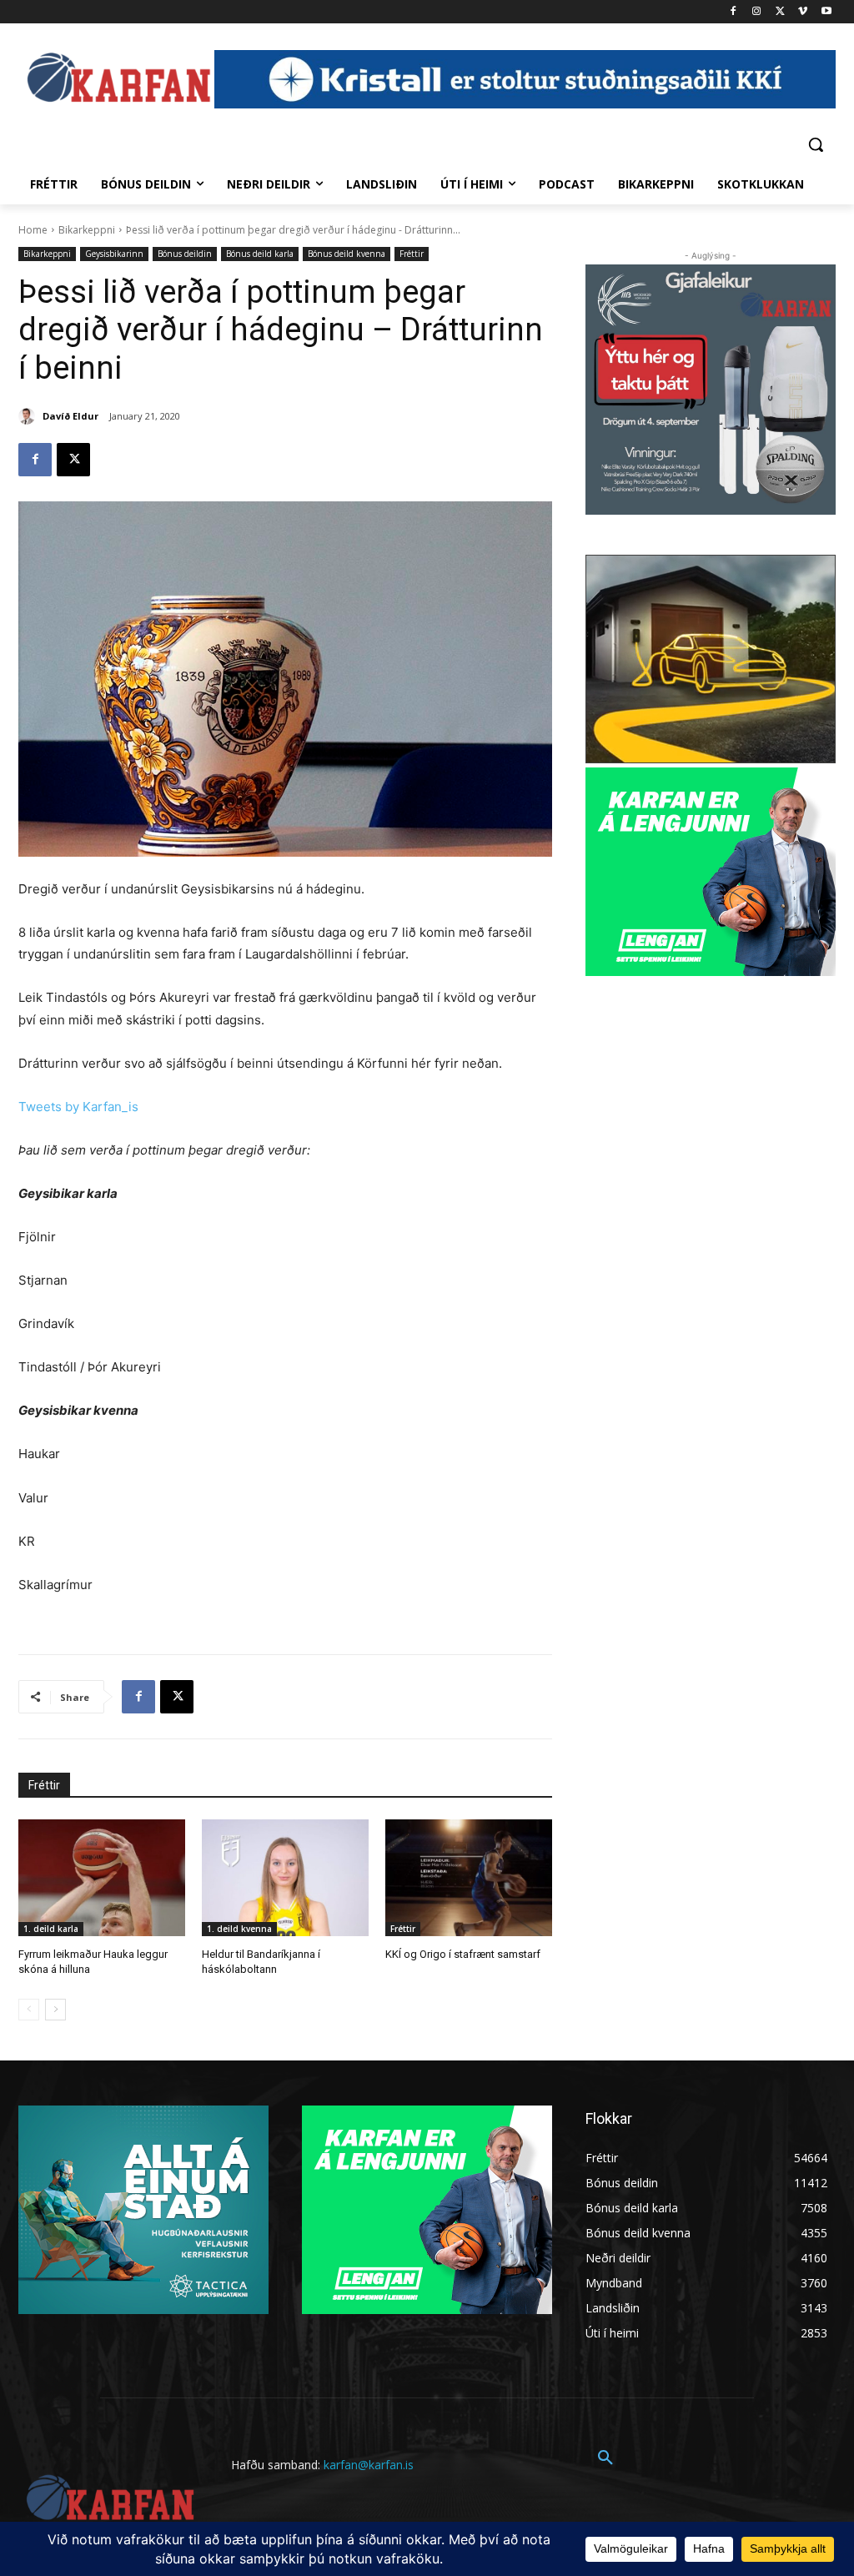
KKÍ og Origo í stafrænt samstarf (463, 1954)
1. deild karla (51, 1929)
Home (33, 230)
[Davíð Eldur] (29, 416)
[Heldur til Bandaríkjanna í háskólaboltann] (285, 1878)
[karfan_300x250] (143, 2210)
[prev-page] (29, 2010)
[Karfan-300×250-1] (711, 872)
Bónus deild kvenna (347, 254)
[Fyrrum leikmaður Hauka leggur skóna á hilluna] (102, 1878)
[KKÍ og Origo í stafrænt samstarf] (469, 1878)
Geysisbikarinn (114, 254)
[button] (816, 144)
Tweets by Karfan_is (78, 1107)
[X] (780, 12)
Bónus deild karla (260, 254)
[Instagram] (757, 12)
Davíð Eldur (70, 416)
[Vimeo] (803, 12)
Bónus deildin (185, 254)
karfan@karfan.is (369, 2465)
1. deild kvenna (239, 1929)
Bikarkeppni (87, 230)
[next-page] (55, 2010)
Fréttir (412, 254)
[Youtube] (826, 12)
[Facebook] (733, 12)
